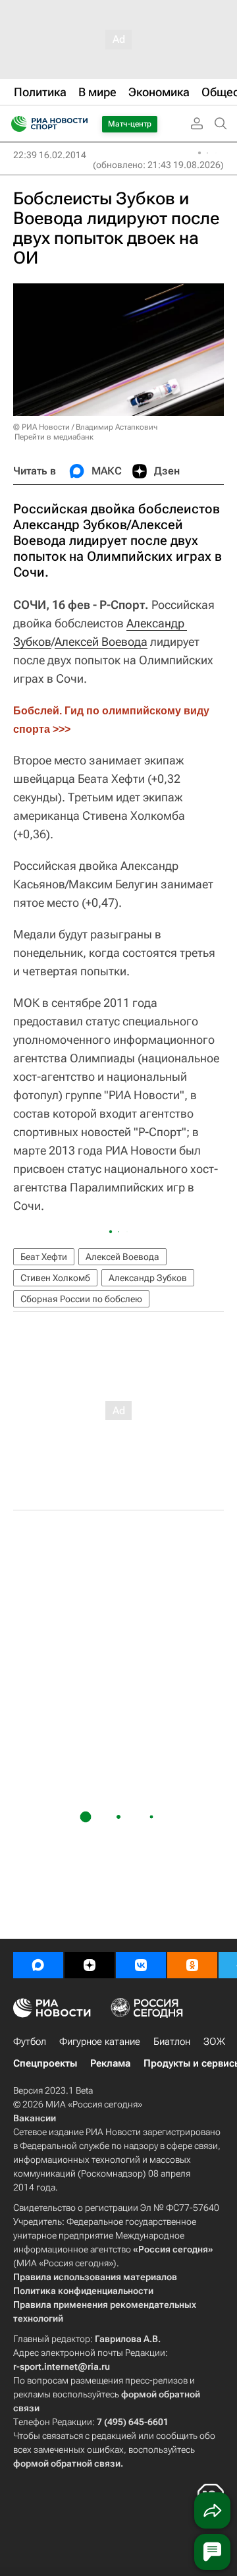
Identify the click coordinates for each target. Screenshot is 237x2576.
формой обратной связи (67, 2463)
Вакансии (35, 2118)
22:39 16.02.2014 (50, 155)
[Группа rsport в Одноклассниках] (192, 1965)
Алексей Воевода (101, 642)
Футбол (30, 2042)
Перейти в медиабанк (54, 437)
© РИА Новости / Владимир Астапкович (85, 427)
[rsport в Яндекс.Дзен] (90, 1965)
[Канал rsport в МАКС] (38, 1965)
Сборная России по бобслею (81, 1299)
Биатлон (172, 2042)
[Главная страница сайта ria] (15, 124)
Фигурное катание (100, 2042)
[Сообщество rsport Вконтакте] (141, 1965)
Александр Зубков (148, 1278)
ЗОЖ (214, 2042)
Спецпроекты (45, 2063)
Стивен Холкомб (55, 1278)
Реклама (110, 2063)
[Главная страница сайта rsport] (79, 124)
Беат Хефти (44, 1257)
